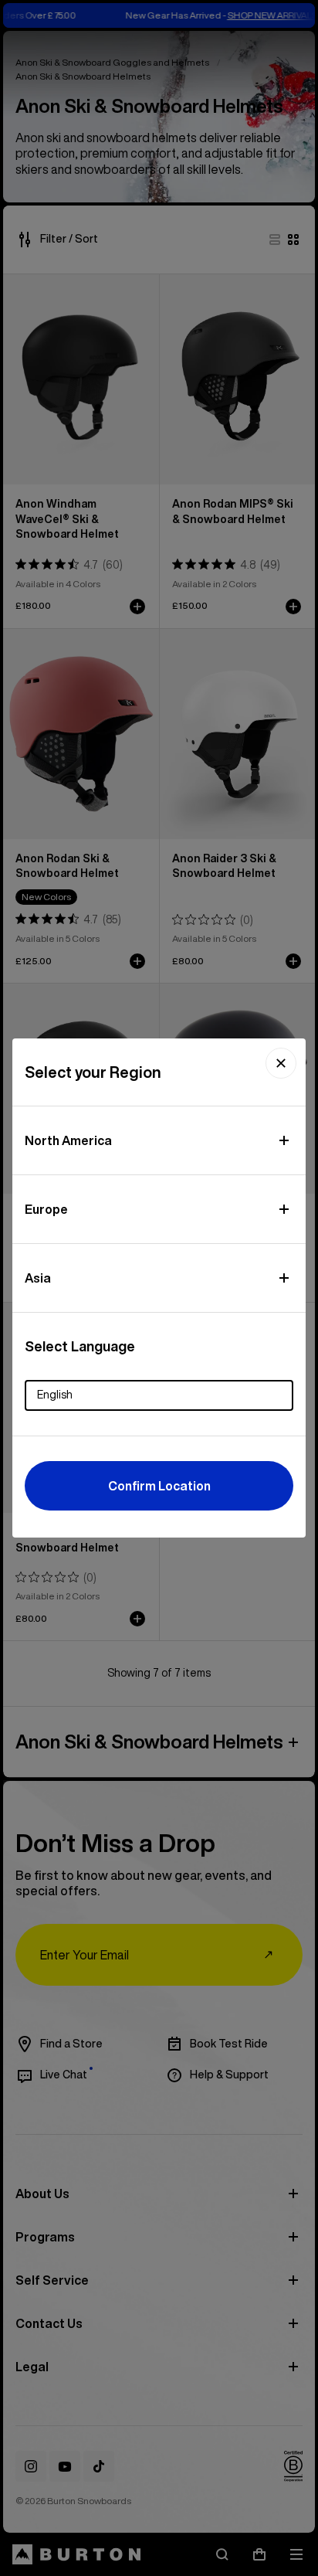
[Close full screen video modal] (281, 1063)
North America (68, 1140)
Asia (38, 1278)
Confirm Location (159, 1486)
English (55, 1395)
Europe (46, 1209)
